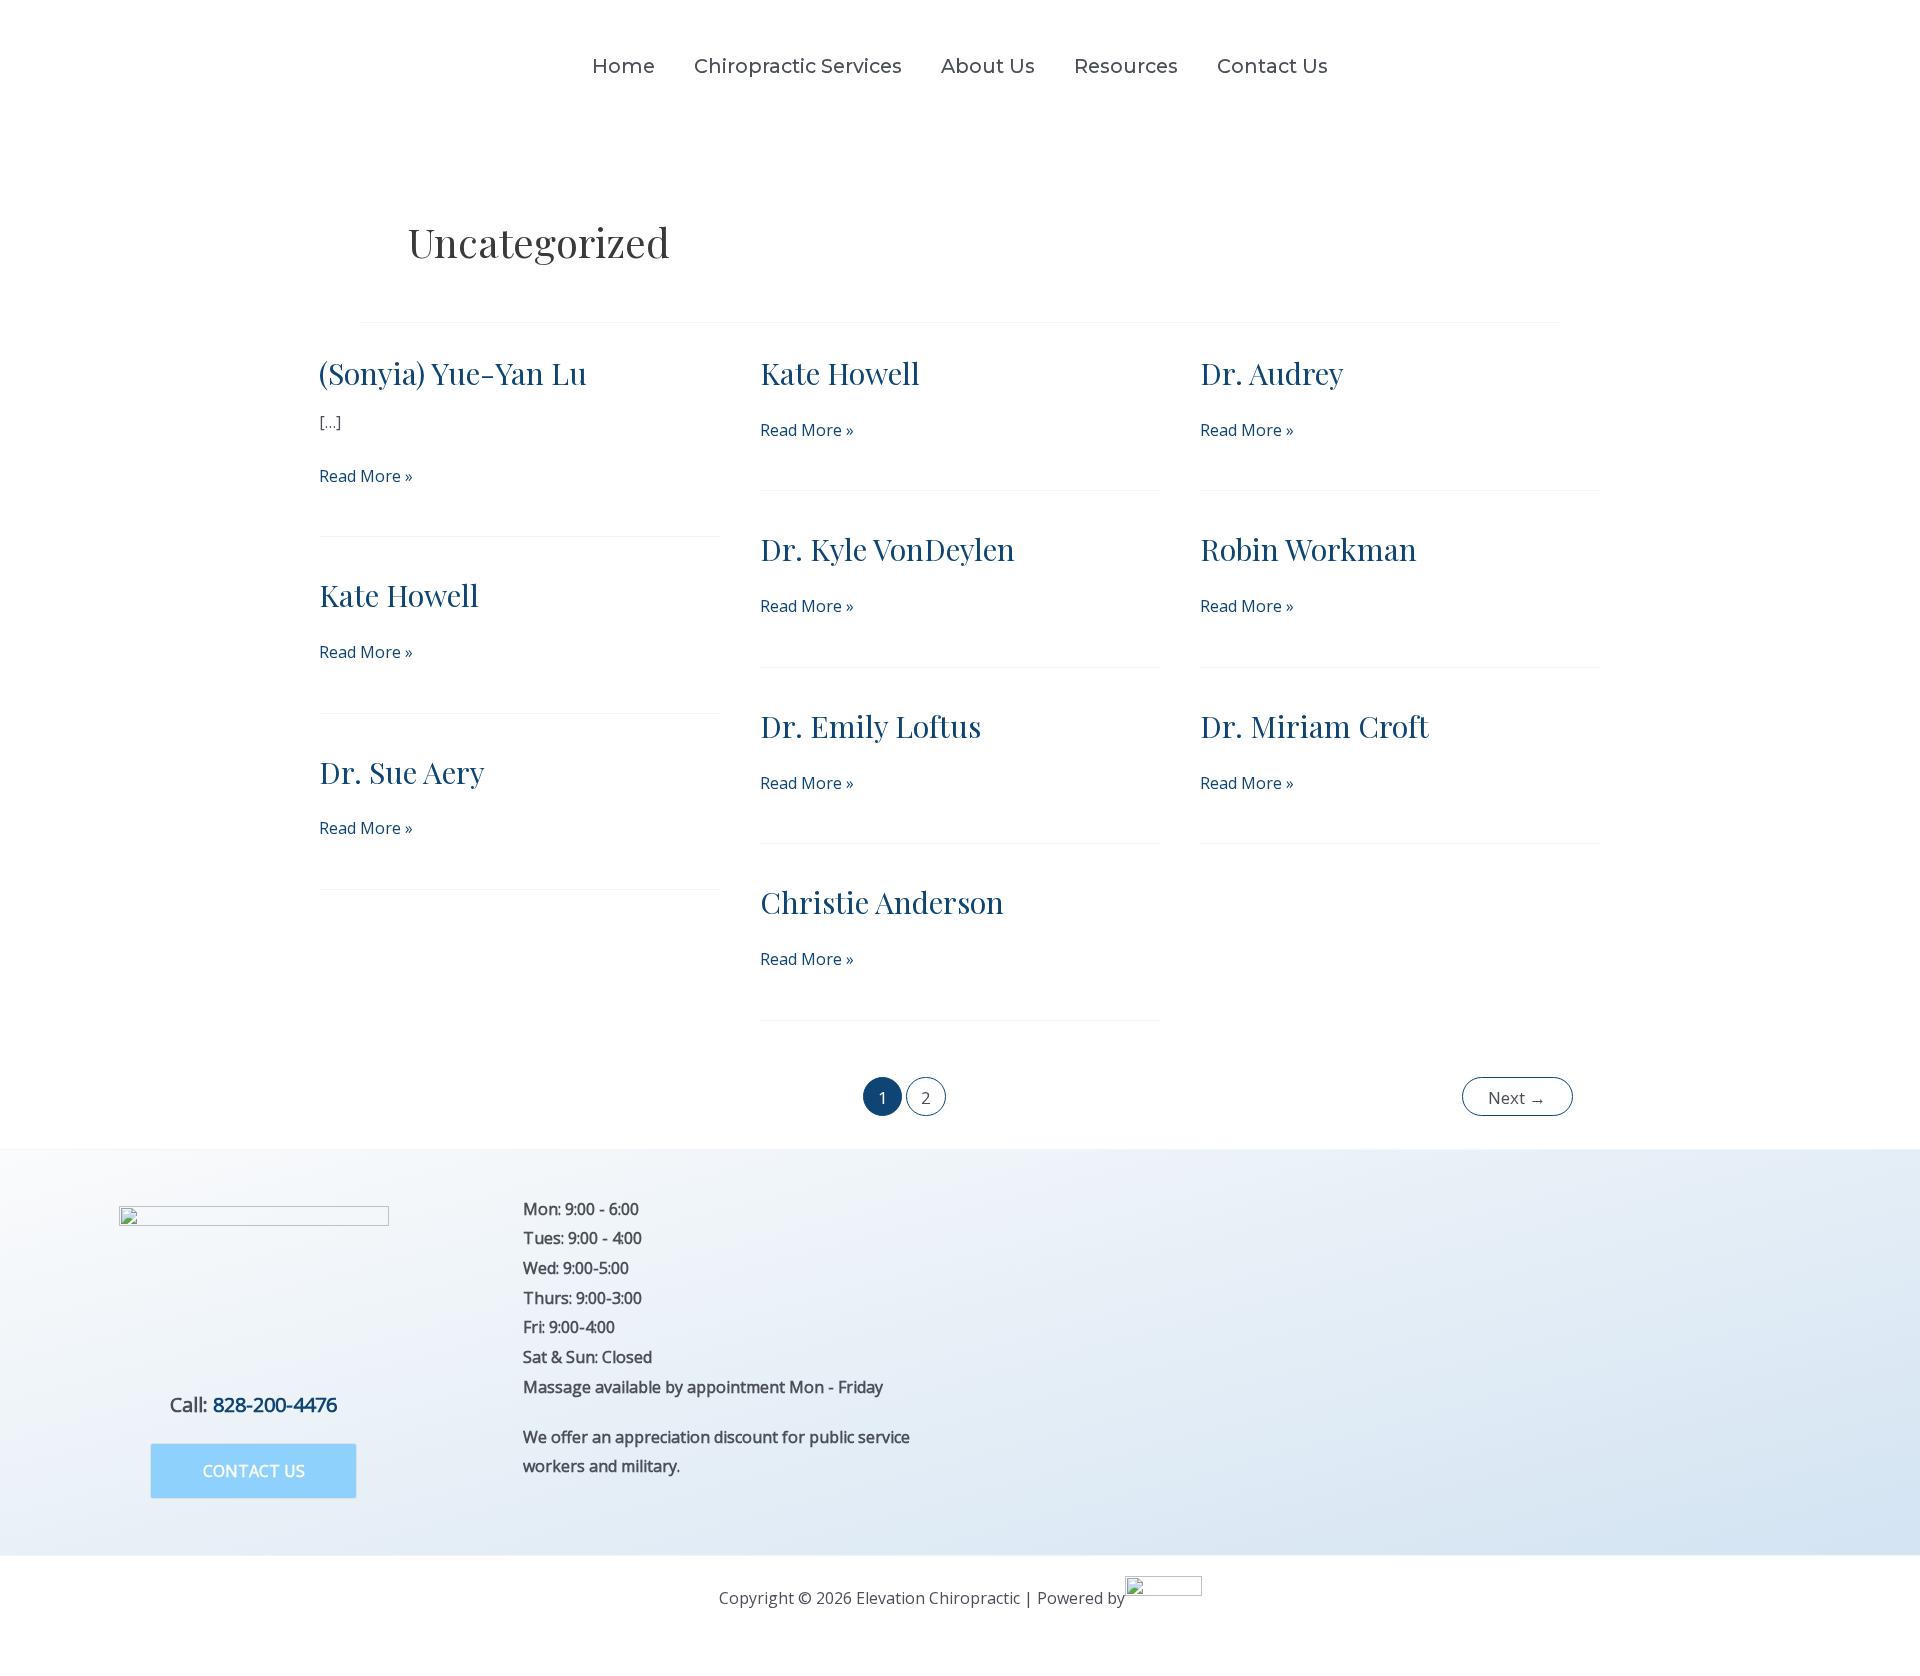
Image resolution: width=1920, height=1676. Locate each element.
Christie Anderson (882, 902)
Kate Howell (840, 373)
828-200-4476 (275, 1404)
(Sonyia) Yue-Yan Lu (453, 373)
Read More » (366, 478)
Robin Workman (1308, 549)
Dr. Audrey (1272, 373)
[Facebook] (1848, 66)
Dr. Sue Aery (402, 772)
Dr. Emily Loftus (870, 726)
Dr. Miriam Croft (1314, 726)
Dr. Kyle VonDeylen (887, 549)
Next (1517, 1097)
